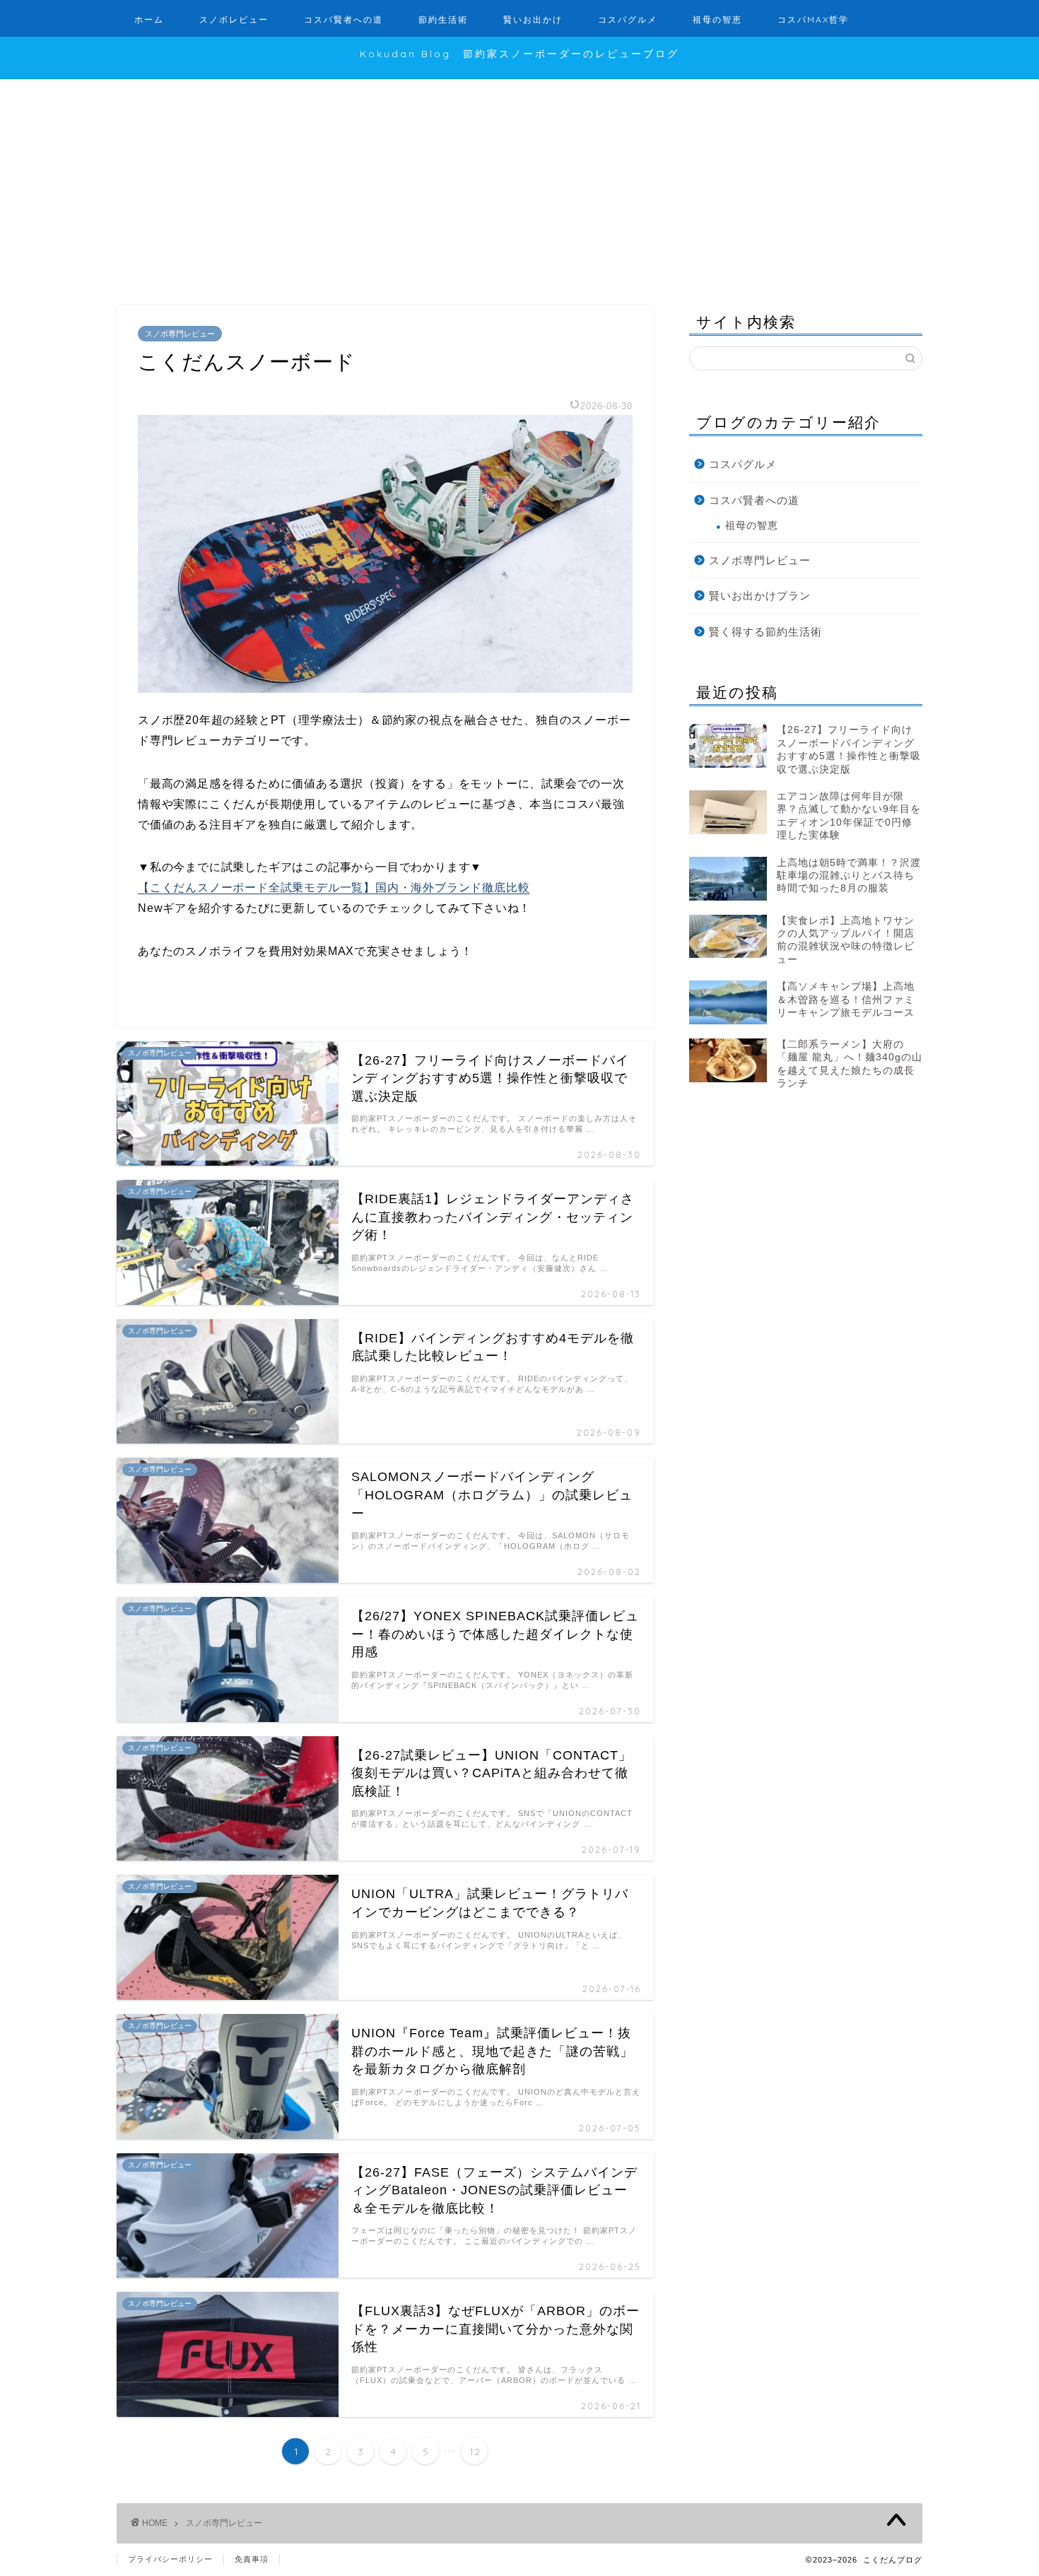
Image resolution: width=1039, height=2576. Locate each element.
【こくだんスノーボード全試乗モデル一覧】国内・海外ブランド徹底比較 (334, 888)
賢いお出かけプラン (760, 596)
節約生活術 (443, 19)
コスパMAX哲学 (813, 19)
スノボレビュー (234, 19)
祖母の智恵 (717, 19)
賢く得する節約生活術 (765, 632)
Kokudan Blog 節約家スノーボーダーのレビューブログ (519, 53)
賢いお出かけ (533, 19)
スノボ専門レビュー (180, 334)
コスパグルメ (628, 19)
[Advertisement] (519, 185)
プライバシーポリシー (170, 2559)
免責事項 (252, 2559)
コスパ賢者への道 (344, 19)
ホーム (149, 19)
